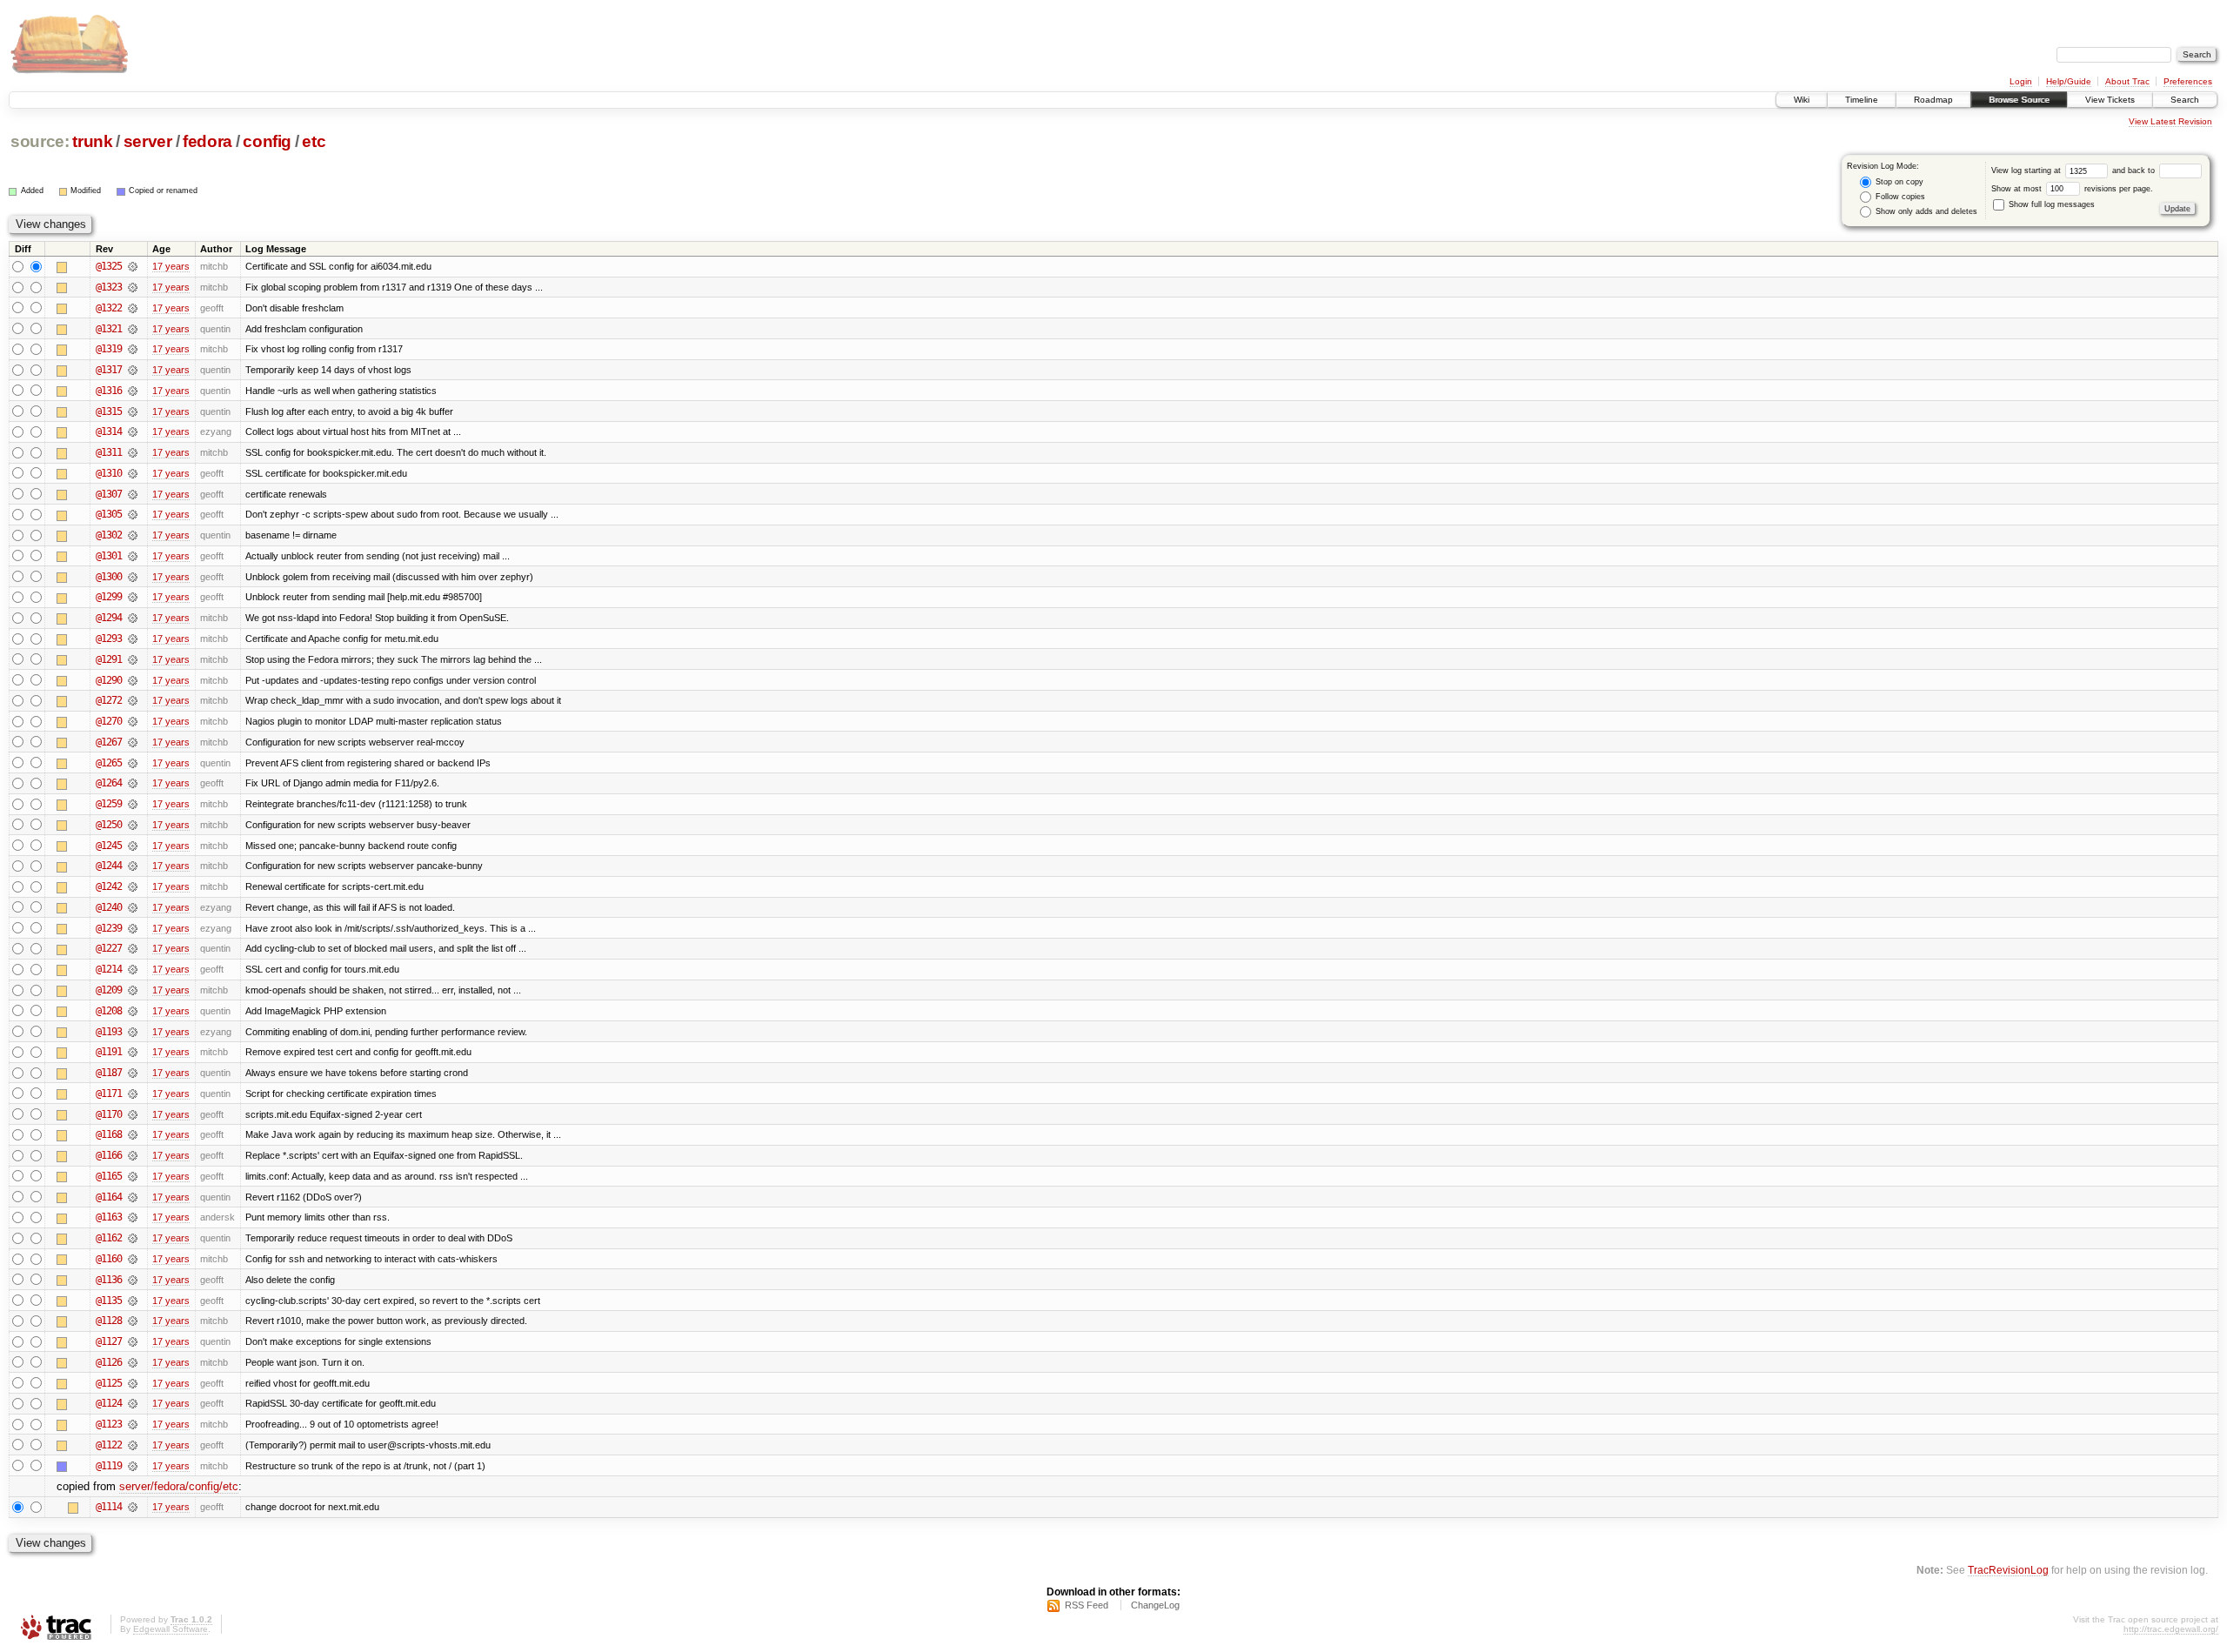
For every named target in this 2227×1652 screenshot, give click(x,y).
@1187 (109, 1073)
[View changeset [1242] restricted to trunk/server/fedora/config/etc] (133, 886)
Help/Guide (2069, 81)
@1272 (109, 700)
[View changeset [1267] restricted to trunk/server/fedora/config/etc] (133, 742)
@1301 (109, 556)
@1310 (109, 473)
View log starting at (2027, 171)
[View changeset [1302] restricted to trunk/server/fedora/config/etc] (133, 535)
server (148, 141)
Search (2185, 100)
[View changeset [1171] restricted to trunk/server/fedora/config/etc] (133, 1094)
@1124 (109, 1403)
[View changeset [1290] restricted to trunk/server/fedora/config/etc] (133, 680)
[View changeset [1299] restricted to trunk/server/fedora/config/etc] (133, 597)
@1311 (109, 452)
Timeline (1862, 100)
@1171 (109, 1094)
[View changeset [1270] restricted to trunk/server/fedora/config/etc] (133, 721)
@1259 (109, 804)
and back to (2135, 171)
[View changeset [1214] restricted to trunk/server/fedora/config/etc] (133, 969)
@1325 (109, 266)
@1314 (109, 431)
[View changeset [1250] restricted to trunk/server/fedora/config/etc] (133, 825)
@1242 (109, 886)
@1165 (109, 1176)
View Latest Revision (2170, 121)
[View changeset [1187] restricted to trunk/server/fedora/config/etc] (133, 1073)
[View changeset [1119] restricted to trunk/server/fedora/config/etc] (133, 1466)
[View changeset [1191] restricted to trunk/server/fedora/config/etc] (133, 1052)
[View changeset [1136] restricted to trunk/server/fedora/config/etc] (133, 1280)
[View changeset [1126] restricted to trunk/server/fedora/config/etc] (133, 1362)
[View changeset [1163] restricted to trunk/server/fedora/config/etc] (133, 1217)
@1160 (109, 1259)
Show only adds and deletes (1925, 211)
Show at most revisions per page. (2072, 189)
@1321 (109, 329)
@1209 (109, 990)
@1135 (109, 1301)
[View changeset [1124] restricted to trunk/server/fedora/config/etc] (133, 1403)
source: (40, 141)
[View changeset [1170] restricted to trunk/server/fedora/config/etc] (133, 1114)
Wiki (1802, 100)
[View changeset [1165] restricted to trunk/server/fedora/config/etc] (133, 1176)
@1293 (109, 639)
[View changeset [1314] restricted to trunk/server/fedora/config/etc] (133, 431)
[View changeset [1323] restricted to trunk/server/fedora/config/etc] (133, 287)
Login (2021, 81)
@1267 (109, 742)
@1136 (109, 1280)
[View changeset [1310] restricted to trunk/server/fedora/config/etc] (133, 473)
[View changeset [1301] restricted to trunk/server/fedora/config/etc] (133, 556)
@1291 (109, 659)
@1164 (109, 1197)
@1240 (109, 907)
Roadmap (1933, 100)
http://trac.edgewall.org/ (2171, 1629)
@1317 (109, 370)
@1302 (109, 535)
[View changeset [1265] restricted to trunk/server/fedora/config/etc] (133, 763)
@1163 (109, 1217)
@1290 (109, 680)
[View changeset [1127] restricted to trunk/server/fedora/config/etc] (133, 1341)
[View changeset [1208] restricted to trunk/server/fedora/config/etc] (133, 1011)
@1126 (109, 1362)
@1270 (109, 721)
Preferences (2188, 81)
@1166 (109, 1155)
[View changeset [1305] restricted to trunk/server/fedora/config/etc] (133, 514)
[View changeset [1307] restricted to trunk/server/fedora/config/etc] (133, 494)
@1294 (109, 618)
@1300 (109, 577)
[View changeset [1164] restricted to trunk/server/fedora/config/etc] (133, 1197)
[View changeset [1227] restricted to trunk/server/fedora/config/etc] (133, 948)
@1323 (109, 287)
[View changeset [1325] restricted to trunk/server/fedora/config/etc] (133, 266)
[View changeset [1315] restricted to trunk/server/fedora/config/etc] (133, 411)
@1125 (109, 1383)
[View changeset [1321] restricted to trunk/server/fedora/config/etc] (133, 329)
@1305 (109, 514)
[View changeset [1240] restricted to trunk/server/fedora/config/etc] (133, 907)
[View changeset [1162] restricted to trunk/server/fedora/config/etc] (133, 1238)
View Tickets (2110, 100)
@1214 (109, 969)
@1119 (109, 1466)
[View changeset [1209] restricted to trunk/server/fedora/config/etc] (133, 990)
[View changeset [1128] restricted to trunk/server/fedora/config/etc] (133, 1321)
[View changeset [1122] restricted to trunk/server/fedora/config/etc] (133, 1445)
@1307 (109, 494)
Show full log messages (2050, 204)
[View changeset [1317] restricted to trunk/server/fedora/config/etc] (133, 370)
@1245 (109, 846)
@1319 (109, 349)
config (267, 141)
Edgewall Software (171, 1629)
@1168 (109, 1134)
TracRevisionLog (2008, 1570)
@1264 (109, 783)
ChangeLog (1155, 1605)
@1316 (109, 391)
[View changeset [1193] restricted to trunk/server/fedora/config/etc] (133, 1032)
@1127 (109, 1341)
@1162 (109, 1238)
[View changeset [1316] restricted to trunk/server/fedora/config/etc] (133, 391)
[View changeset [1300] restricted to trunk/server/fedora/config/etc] (133, 577)
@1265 (109, 763)
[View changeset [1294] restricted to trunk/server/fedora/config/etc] (133, 618)
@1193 (109, 1032)
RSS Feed (1087, 1605)
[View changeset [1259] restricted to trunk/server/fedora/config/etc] (133, 804)
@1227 (109, 948)
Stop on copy (1898, 182)
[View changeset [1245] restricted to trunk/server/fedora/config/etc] (133, 846)
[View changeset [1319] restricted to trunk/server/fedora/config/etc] (133, 349)
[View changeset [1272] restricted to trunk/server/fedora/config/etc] (133, 700)
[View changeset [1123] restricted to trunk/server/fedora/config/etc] (133, 1424)
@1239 (109, 928)
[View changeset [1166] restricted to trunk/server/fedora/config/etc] (133, 1155)
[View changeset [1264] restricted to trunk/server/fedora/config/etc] (133, 783)
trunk (92, 141)
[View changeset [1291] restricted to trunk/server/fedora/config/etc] (133, 659)
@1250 (109, 825)
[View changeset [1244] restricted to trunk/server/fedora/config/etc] (133, 866)
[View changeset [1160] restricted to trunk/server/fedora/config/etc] (133, 1259)
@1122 (109, 1445)
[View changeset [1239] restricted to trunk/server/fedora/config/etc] (133, 928)
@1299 (109, 597)
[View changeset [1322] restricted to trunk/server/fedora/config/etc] (133, 308)
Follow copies (1899, 197)
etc (314, 141)
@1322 (109, 308)
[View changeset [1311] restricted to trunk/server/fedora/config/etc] (133, 452)
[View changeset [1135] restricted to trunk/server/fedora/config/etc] (133, 1301)
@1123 (109, 1424)
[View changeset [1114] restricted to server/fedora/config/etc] (133, 1507)
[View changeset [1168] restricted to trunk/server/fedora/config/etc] (133, 1134)
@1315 (109, 411)
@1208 (109, 1011)
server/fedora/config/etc (179, 1486)
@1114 (109, 1507)
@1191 (109, 1052)
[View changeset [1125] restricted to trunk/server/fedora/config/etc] (133, 1383)
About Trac (2127, 81)
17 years (171, 266)
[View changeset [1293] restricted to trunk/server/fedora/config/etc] (133, 639)
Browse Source (2019, 100)
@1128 (109, 1321)
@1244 (109, 866)
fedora (207, 141)
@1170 (109, 1114)
